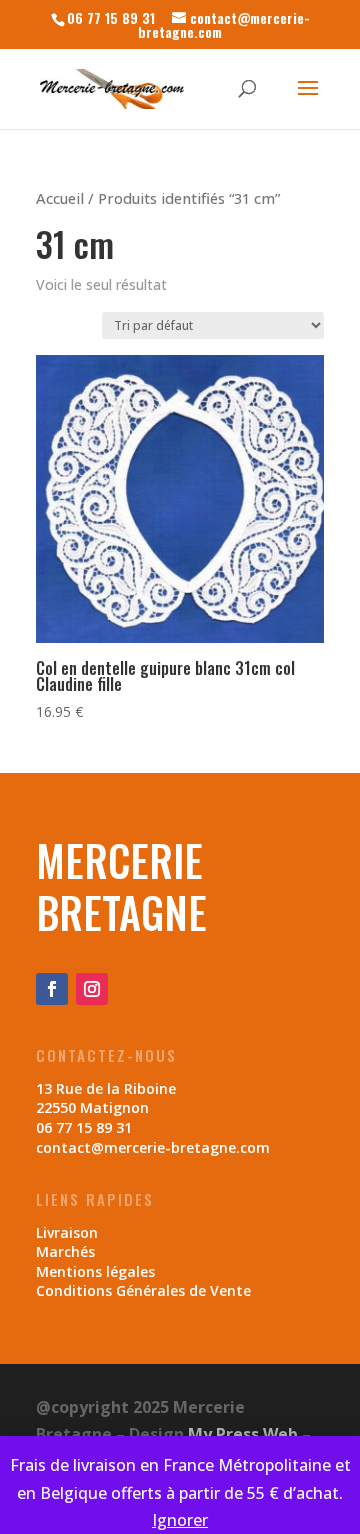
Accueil (60, 198)
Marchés (65, 1251)
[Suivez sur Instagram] (92, 989)
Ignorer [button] (180, 1520)
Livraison (67, 1232)
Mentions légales (95, 1271)
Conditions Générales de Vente (143, 1290)
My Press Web (243, 1434)
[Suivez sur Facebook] (52, 989)
